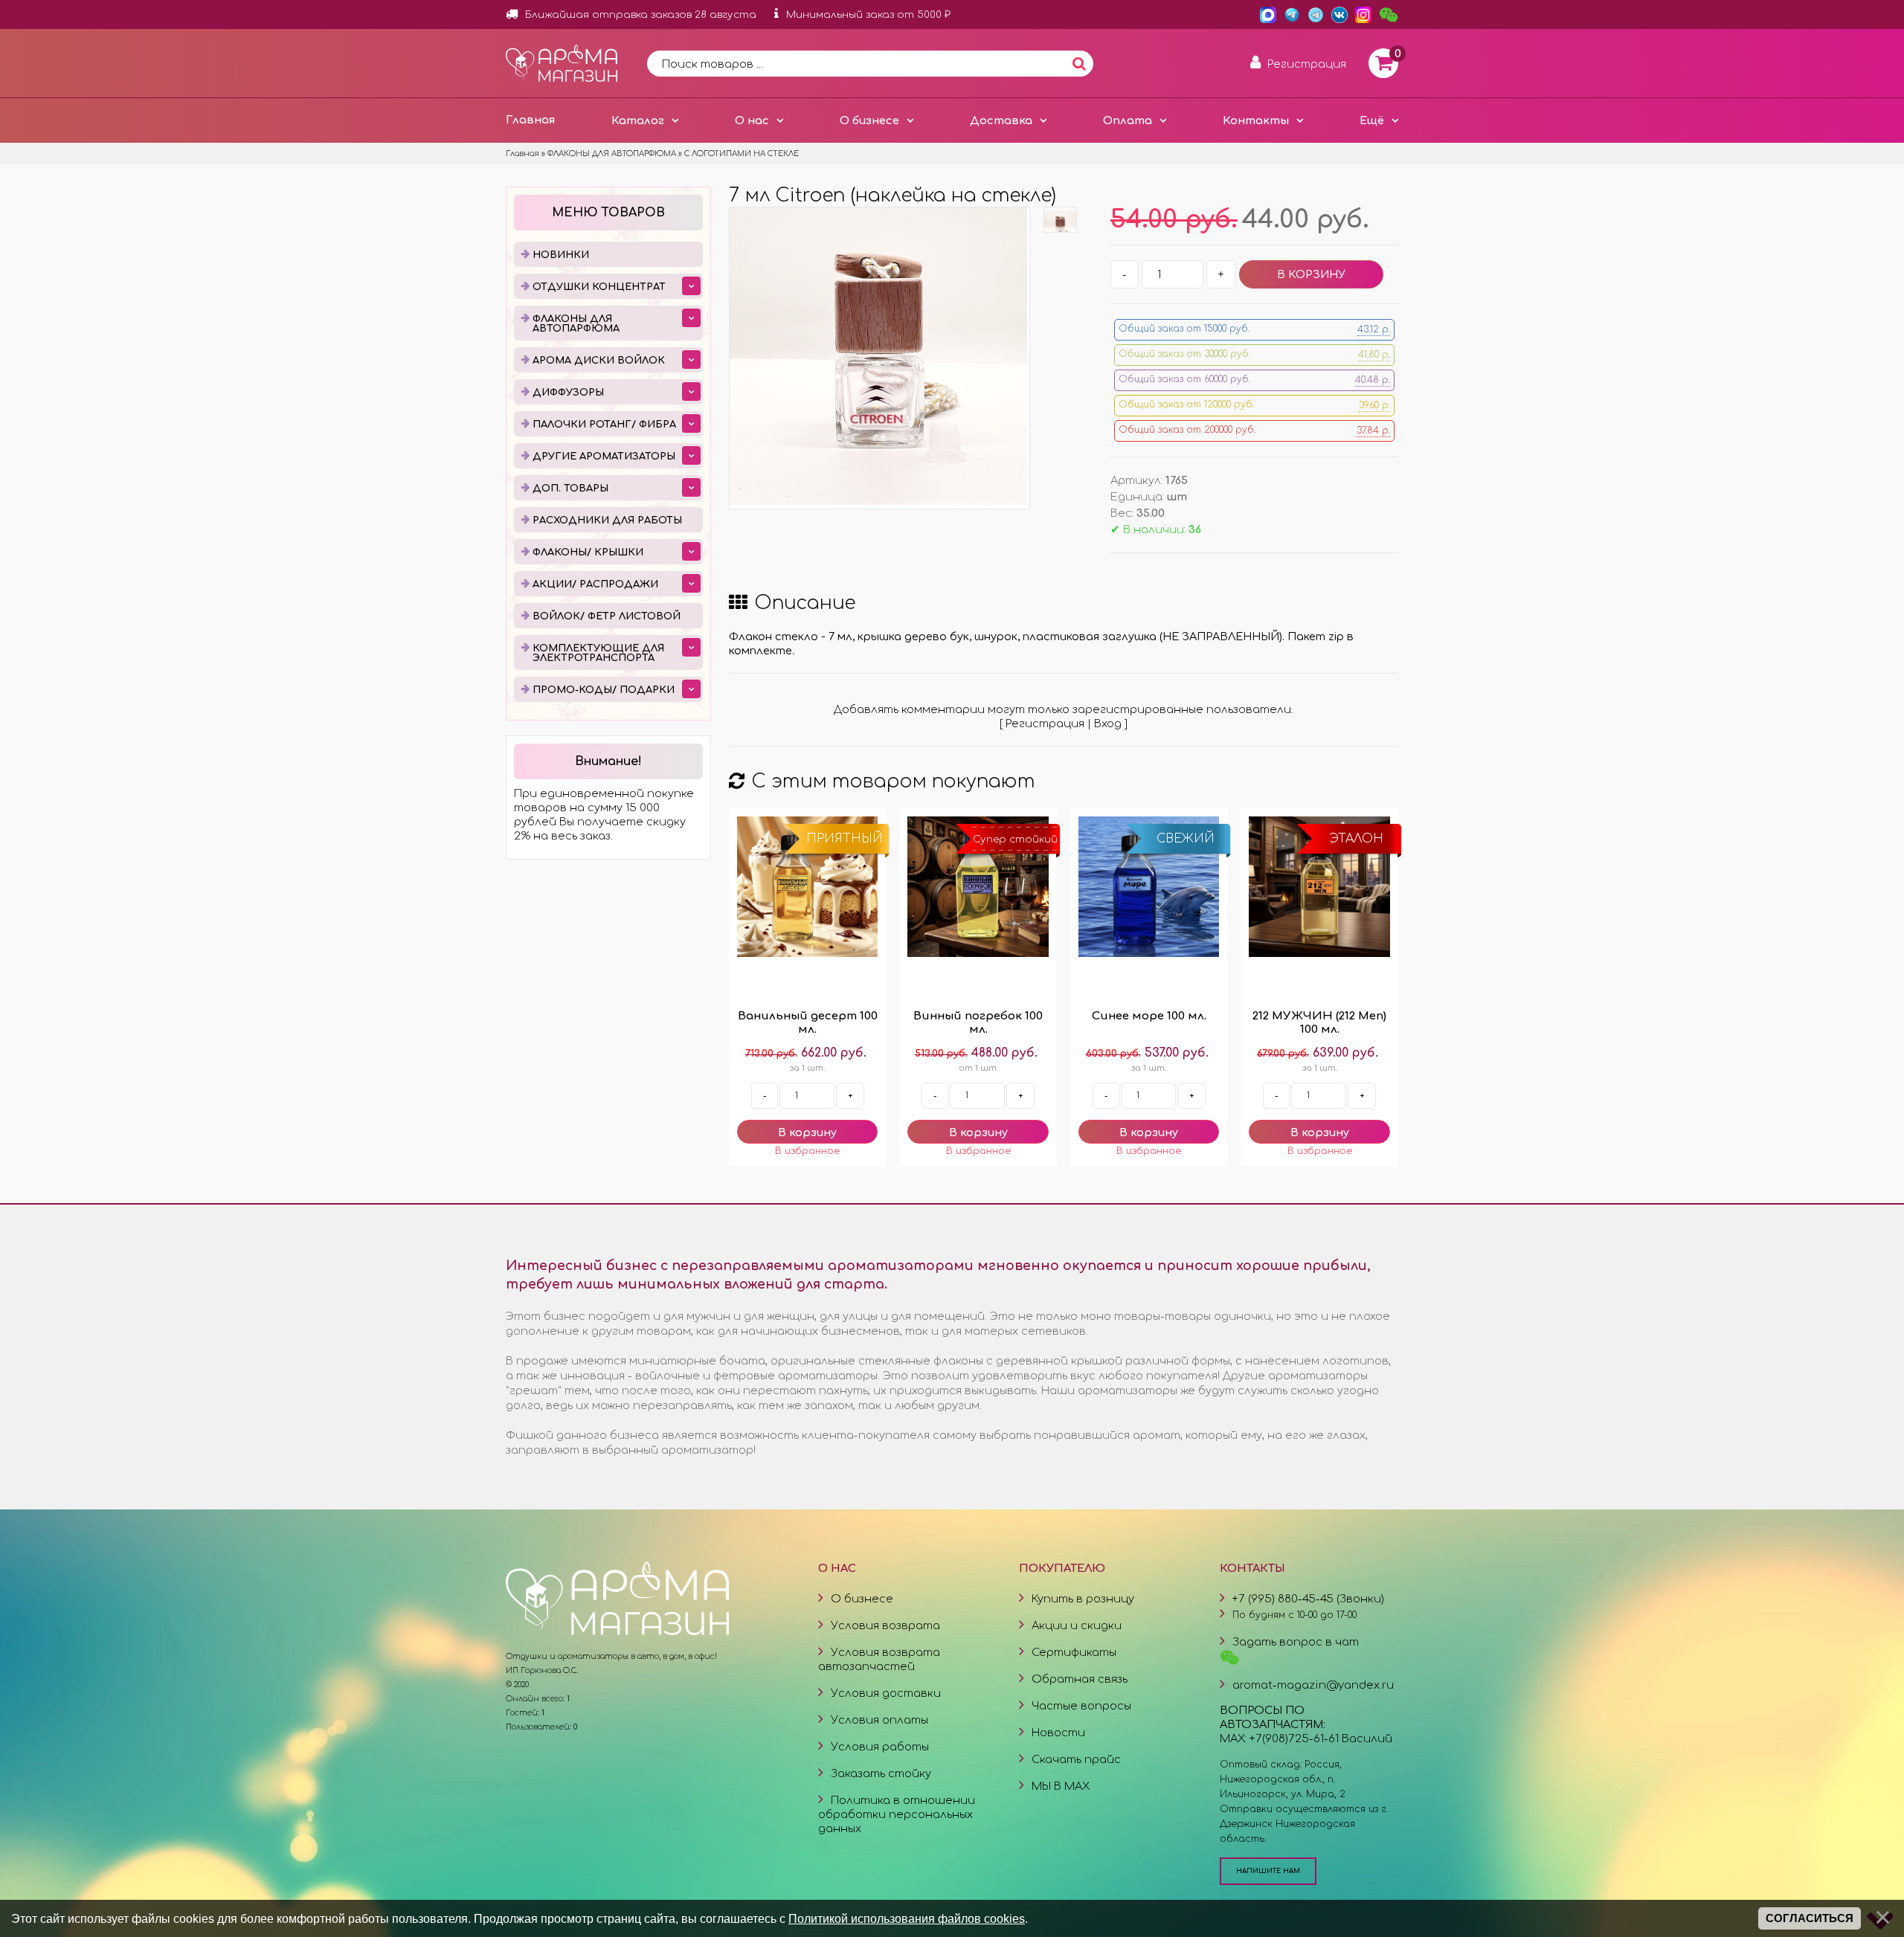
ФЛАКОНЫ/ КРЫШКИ (588, 552)
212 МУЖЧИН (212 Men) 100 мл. (1319, 1023)
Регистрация (1045, 723)
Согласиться (1810, 1918)
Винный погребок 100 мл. (978, 1023)
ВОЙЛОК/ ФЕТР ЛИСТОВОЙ (607, 616)
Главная (530, 120)
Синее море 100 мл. (1149, 1016)
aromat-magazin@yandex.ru (1313, 1685)
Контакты (1256, 120)
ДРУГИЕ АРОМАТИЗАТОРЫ (604, 457)
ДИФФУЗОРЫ (568, 393)
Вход (1108, 723)
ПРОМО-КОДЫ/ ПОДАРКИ (604, 690)
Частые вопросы (1081, 1706)
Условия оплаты (879, 1720)
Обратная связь (1080, 1679)
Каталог (638, 120)
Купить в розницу (1083, 1599)
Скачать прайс (1076, 1759)
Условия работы (880, 1747)
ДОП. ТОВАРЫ (570, 489)
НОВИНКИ (561, 255)
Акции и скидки (1077, 1625)
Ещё (1372, 120)
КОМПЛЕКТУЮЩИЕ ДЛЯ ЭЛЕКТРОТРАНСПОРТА (598, 653)
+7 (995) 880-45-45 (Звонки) (1308, 1599)
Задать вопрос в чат (1296, 1642)
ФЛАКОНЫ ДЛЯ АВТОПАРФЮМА (576, 324)
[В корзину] (807, 1132)
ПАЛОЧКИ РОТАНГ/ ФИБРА (604, 425)
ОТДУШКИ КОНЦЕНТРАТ (599, 287)
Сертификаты (1074, 1652)
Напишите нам (1268, 1871)
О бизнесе (869, 120)
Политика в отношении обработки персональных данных (897, 1814)
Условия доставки (886, 1693)
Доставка (1001, 120)
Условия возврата (885, 1625)
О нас (752, 120)
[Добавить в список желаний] (807, 1151)
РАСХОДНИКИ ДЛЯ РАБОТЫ (607, 520)
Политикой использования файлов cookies (907, 1918)
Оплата (1128, 120)
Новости (1058, 1733)
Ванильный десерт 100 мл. (808, 1023)
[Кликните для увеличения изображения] (878, 356)
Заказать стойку (881, 1773)
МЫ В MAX (1061, 1786)
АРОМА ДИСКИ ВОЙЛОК (599, 361)
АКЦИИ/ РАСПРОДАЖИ (595, 584)
